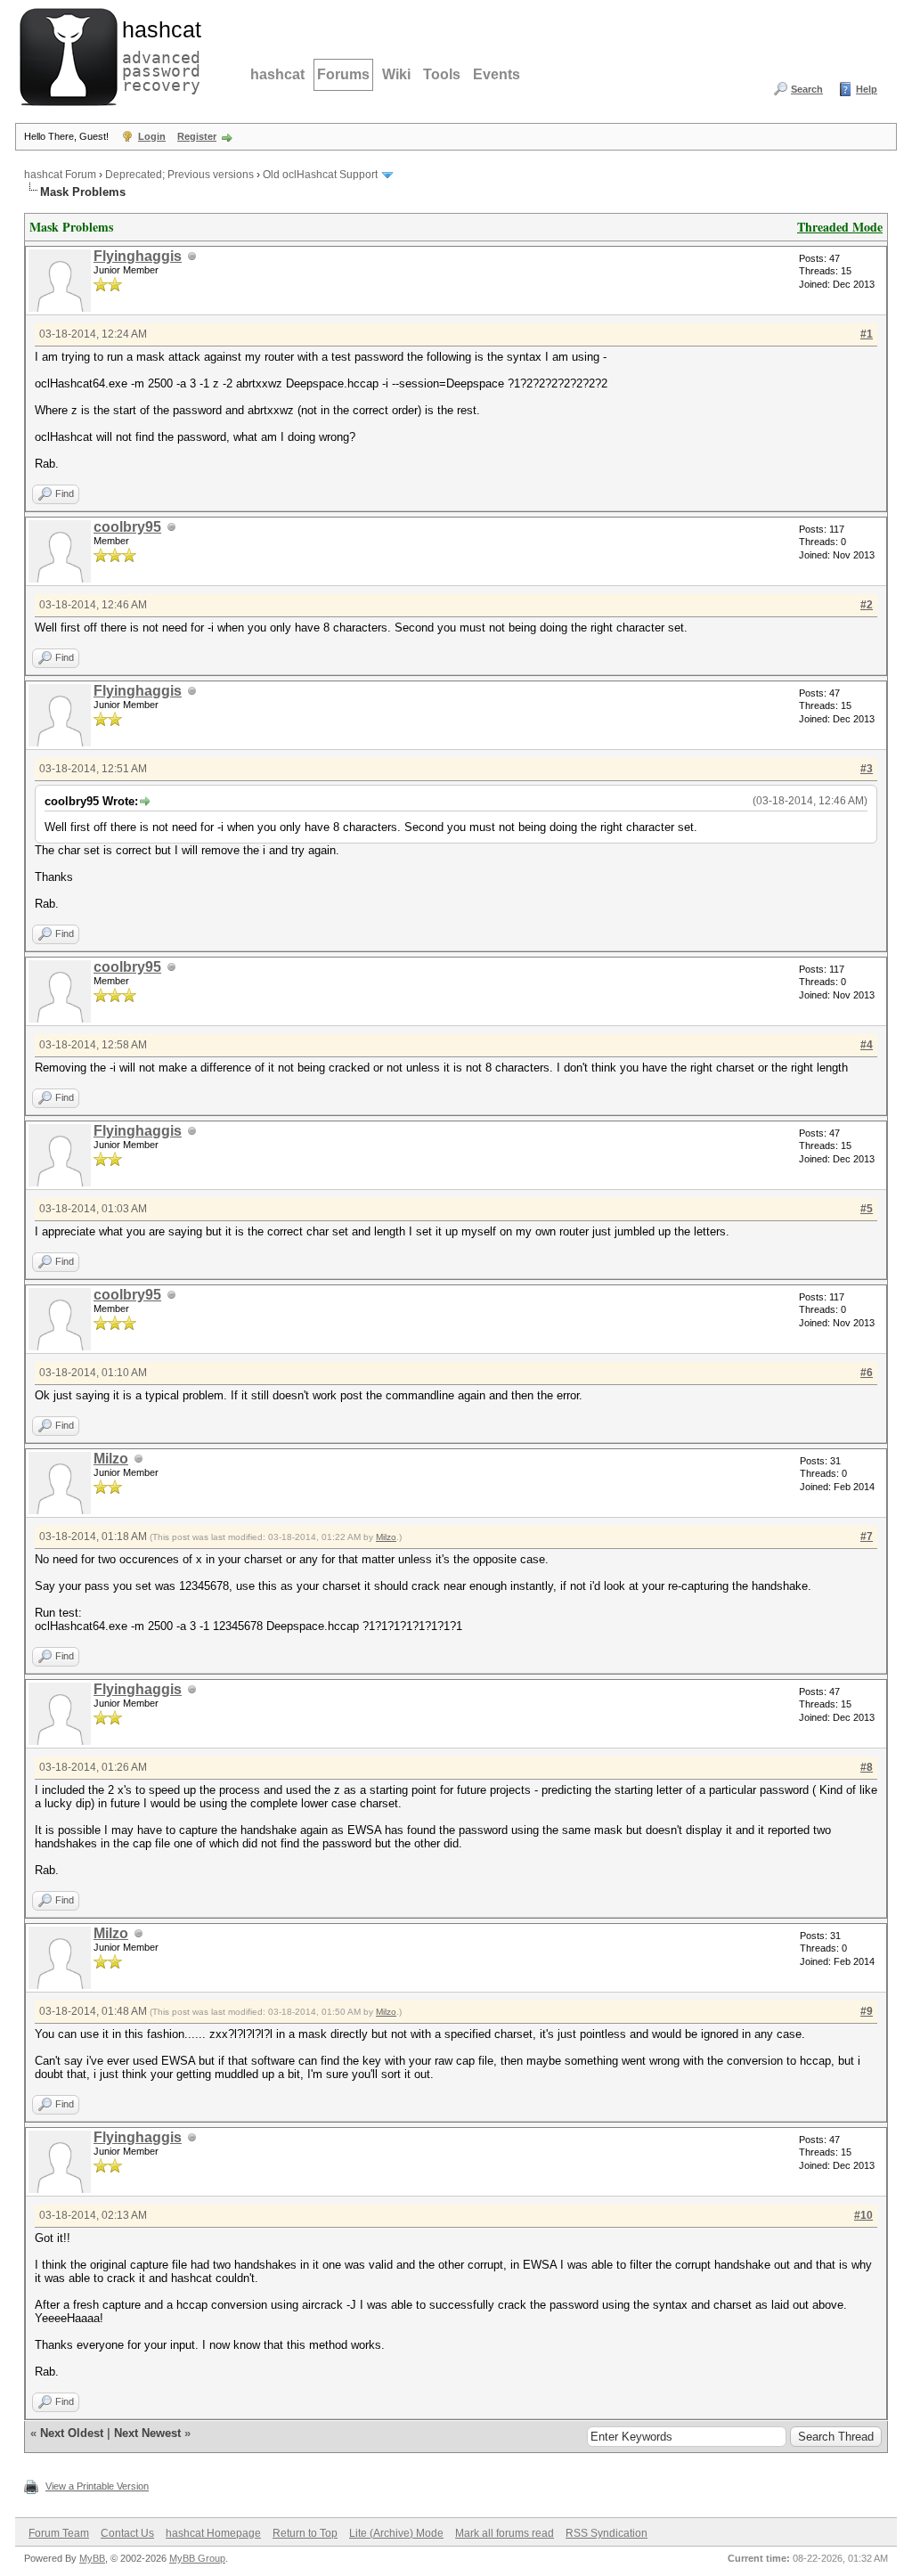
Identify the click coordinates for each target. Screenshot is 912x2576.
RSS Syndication (607, 2533)
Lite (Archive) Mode (396, 2533)
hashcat (277, 74)
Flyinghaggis (138, 256)
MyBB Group (197, 2558)
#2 (867, 605)
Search (807, 89)
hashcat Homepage (213, 2533)
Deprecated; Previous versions (179, 175)
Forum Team (59, 2533)
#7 (867, 1537)
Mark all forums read (505, 2533)
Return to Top (305, 2533)
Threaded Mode (840, 227)
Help (867, 89)
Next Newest (147, 2433)
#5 (867, 1209)
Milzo (111, 1459)
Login (152, 136)
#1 (867, 334)
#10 (863, 2215)
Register (197, 136)
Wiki (396, 74)
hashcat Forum (60, 175)
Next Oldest (72, 2433)
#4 (867, 1045)
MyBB (92, 2558)
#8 (867, 1767)
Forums (343, 74)
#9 (867, 2011)
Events (497, 74)
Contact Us (127, 2533)
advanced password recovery (158, 54)
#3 (867, 769)
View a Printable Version (97, 2486)
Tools (442, 74)
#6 (867, 1373)
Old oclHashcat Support (320, 175)
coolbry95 (127, 527)
